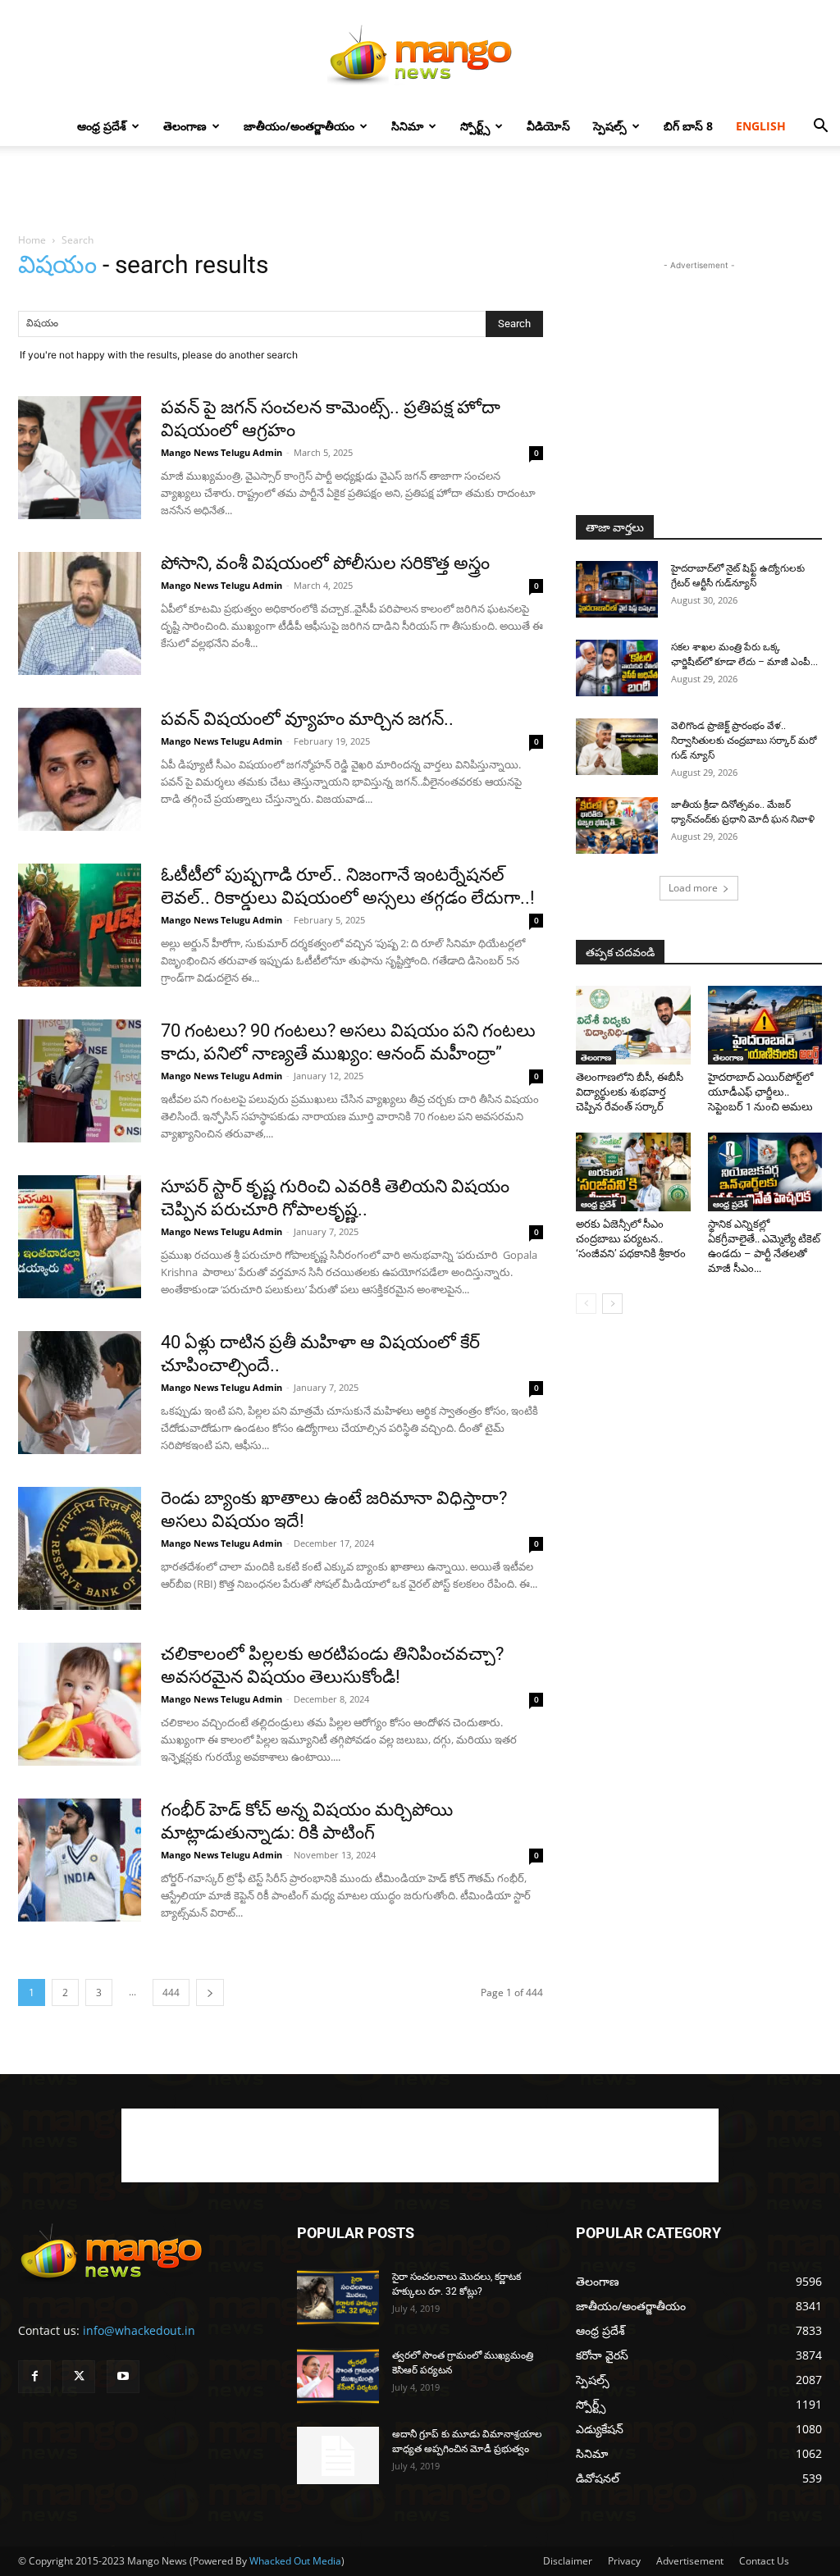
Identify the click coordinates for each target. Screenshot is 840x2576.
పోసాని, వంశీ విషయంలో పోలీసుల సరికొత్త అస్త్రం (325, 563)
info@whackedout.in (139, 2330)
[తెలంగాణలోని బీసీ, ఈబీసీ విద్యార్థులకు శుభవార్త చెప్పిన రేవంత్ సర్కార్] (633, 1025)
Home (32, 240)
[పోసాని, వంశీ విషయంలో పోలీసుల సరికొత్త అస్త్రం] (80, 613)
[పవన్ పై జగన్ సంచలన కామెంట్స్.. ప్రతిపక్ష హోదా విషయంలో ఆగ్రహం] (80, 458)
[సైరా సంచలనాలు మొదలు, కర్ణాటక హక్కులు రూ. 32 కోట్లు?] (338, 2298)
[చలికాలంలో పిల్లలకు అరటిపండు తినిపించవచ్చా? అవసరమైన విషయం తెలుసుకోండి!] (80, 1704)
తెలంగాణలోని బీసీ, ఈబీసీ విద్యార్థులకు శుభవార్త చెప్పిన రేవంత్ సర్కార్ (630, 1092)
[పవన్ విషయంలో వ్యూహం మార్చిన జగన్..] (80, 769)
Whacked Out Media (295, 2561)
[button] (820, 128)
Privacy (624, 2561)
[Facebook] (34, 2377)
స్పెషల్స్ (610, 126)
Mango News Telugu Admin (221, 452)
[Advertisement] (420, 190)
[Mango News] (420, 54)
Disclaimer (568, 2561)
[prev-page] (586, 1304)
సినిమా (407, 126)
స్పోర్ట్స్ (475, 126)
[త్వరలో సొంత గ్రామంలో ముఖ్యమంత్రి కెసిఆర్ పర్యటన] (338, 2376)
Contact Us (764, 2561)
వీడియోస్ (548, 126)
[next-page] (210, 1992)
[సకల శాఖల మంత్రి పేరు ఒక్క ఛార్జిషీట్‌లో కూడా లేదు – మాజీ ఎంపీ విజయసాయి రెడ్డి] (617, 668)
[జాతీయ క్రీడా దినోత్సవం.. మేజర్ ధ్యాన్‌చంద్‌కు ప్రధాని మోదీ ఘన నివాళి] (617, 825)
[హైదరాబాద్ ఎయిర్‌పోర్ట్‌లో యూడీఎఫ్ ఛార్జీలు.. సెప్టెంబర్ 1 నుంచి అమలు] (765, 1025)
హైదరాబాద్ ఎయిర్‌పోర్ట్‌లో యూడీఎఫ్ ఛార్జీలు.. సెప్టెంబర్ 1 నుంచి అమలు (760, 1092)
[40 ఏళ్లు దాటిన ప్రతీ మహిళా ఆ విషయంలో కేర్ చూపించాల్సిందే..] (80, 1393)
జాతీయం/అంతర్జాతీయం (299, 126)
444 (171, 1992)
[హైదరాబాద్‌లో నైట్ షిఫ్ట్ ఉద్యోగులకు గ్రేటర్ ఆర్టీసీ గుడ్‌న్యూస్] (617, 589)
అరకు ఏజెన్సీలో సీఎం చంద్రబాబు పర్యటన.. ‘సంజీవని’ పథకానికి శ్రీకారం (631, 1239)
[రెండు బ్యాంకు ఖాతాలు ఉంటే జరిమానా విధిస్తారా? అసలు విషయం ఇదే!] (80, 1548)
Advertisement (690, 2561)
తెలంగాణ (185, 126)
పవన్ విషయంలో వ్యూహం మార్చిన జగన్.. (307, 719)
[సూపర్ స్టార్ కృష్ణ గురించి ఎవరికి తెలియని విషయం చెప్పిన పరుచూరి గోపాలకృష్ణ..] (80, 1237)
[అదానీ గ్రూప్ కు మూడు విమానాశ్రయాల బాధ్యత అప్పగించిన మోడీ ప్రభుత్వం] (338, 2455)
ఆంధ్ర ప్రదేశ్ (102, 126)
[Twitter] (79, 2377)
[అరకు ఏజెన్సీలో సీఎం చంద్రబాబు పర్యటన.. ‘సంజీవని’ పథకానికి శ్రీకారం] (633, 1172)
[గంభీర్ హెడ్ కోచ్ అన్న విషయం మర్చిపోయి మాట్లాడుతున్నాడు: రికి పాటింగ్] (80, 1860)
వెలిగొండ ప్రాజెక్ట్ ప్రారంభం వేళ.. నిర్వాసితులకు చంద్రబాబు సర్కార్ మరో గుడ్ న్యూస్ (744, 741)
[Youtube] (123, 2377)
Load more (693, 888)
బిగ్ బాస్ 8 (688, 126)
